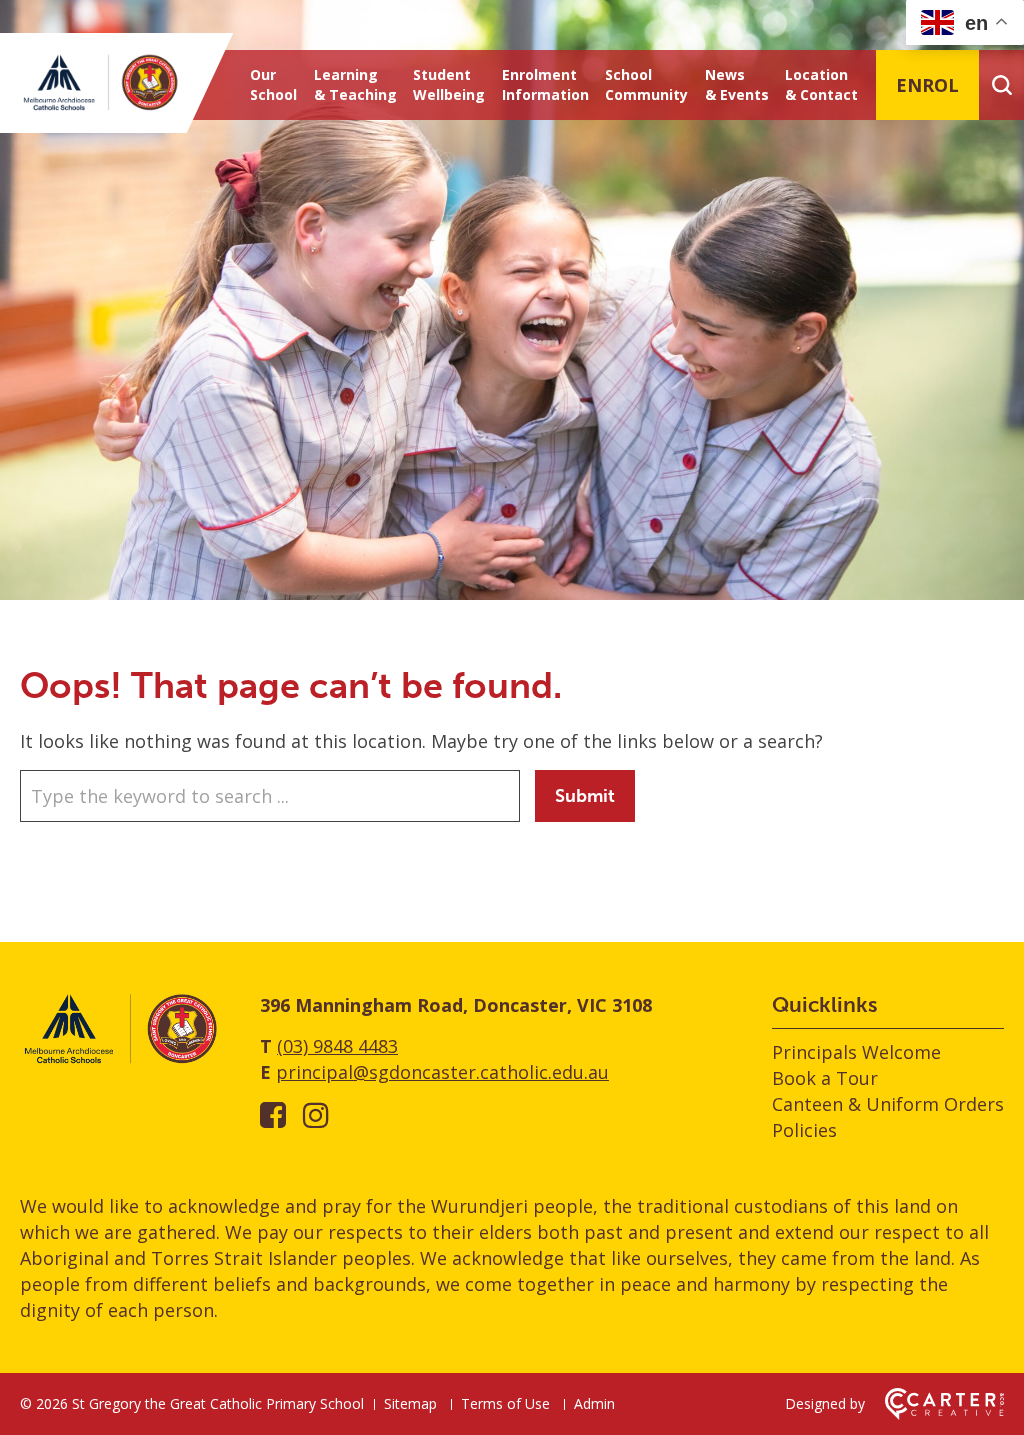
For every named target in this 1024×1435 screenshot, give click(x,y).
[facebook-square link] (273, 1114)
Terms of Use (505, 1403)
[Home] (120, 1060)
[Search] (1001, 85)
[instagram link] (316, 1114)
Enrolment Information (545, 84)
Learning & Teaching (355, 84)
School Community (646, 84)
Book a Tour (825, 1078)
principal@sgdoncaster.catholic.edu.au (442, 1072)
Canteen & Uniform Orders (888, 1104)
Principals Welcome (856, 1052)
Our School (273, 84)
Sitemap (410, 1403)
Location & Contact (821, 84)
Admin (594, 1403)
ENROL (927, 85)
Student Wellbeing (449, 84)
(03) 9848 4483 (337, 1046)
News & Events (737, 84)
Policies (804, 1130)
